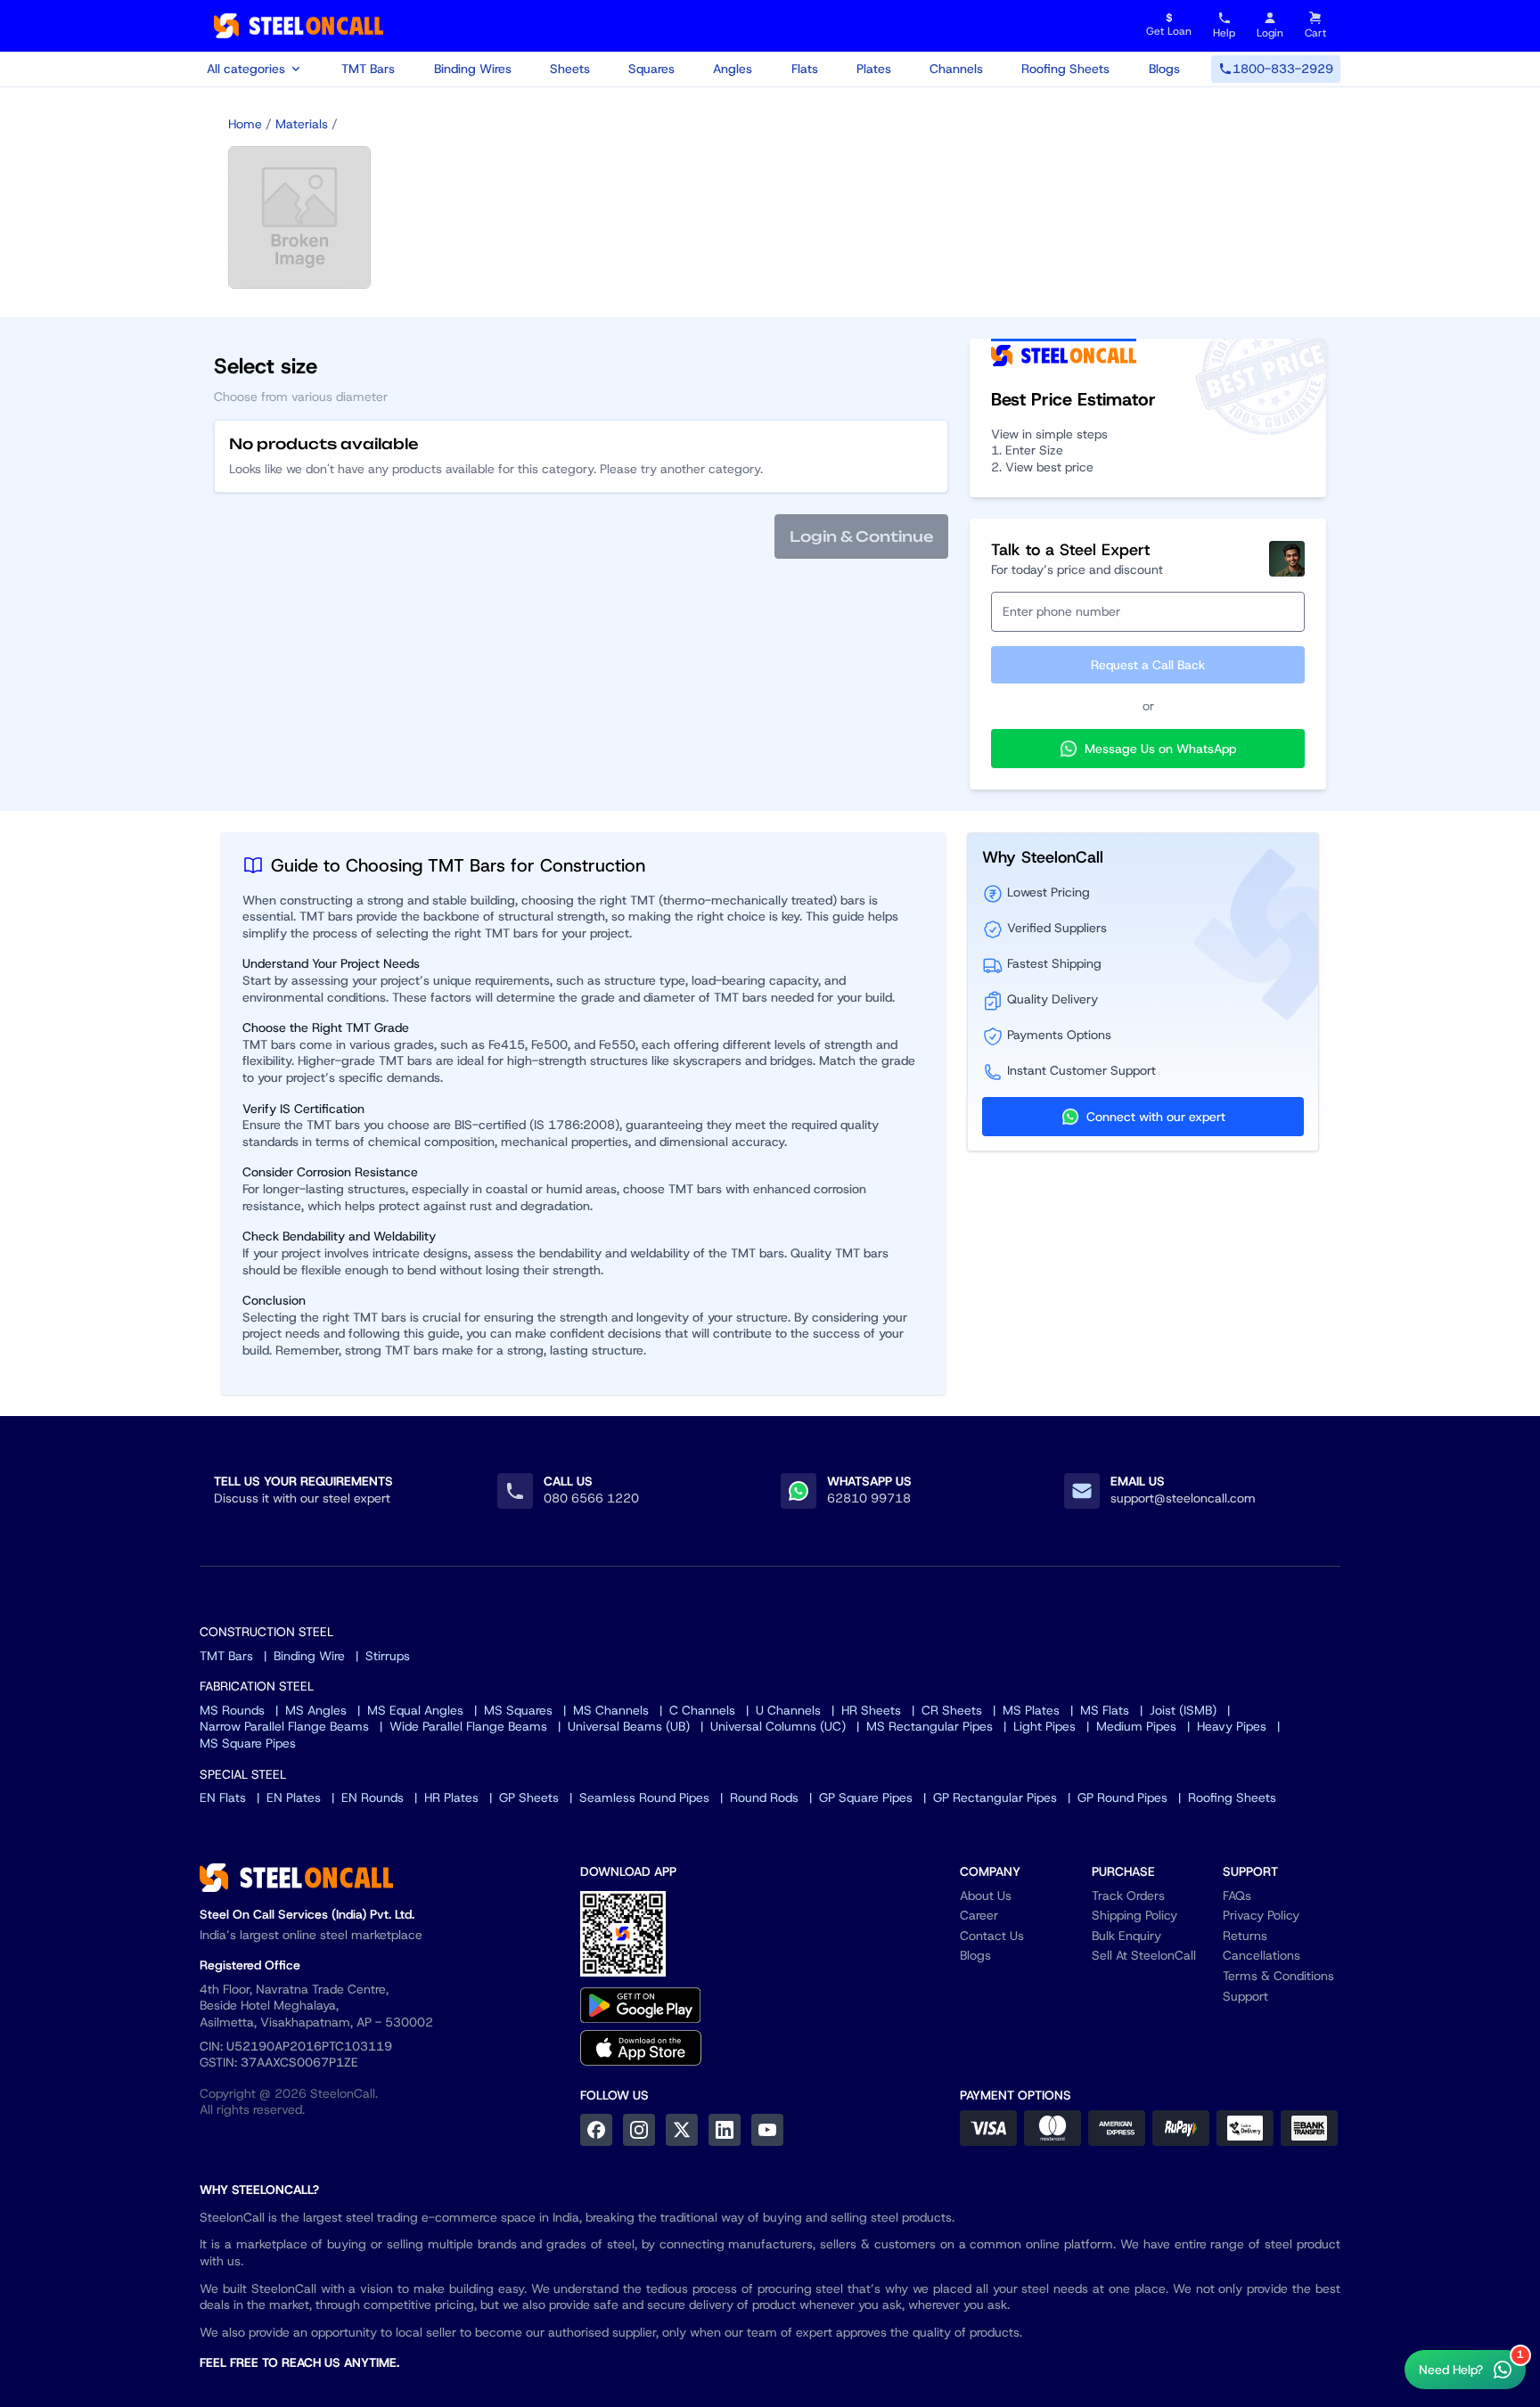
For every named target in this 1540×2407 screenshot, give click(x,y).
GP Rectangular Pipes (995, 1797)
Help (1224, 33)
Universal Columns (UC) (778, 1726)
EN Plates (294, 1797)
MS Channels (611, 1710)
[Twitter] (682, 2130)
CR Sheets (952, 1710)
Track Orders (1128, 1895)
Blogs (1164, 69)
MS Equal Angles (415, 1710)
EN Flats (223, 1797)
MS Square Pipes (248, 1743)
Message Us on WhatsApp (1160, 749)
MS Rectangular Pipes (930, 1726)
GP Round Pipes (1122, 1797)
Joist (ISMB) (1183, 1710)
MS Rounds (232, 1710)
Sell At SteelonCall (1144, 1955)
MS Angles (316, 1710)
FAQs (1237, 1895)
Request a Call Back (1148, 665)
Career (979, 1915)
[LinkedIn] (725, 2130)
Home (245, 124)
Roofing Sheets (1065, 69)
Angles (733, 69)
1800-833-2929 (1283, 69)
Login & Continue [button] (861, 536)
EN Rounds (373, 1797)
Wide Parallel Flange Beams (468, 1726)
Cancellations (1261, 1955)
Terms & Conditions (1278, 1976)
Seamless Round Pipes (644, 1797)
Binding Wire (309, 1656)
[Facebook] (596, 2130)
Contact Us (992, 1936)
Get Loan (1169, 25)
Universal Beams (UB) (629, 1726)
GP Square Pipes (866, 1797)
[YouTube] (767, 2130)
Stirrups (388, 1656)
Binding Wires (473, 69)
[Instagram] (639, 2130)
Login (1270, 33)
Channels (956, 69)
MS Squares (518, 1710)
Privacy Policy (1261, 1915)
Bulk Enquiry (1126, 1936)
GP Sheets (529, 1797)
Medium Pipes (1136, 1726)
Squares (651, 69)
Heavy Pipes (1232, 1726)
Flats (805, 69)
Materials (302, 124)
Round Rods (764, 1797)
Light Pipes (1044, 1726)
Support (1245, 1996)
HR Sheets (871, 1710)
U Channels (788, 1710)
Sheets (570, 69)
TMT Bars (368, 69)
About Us (986, 1895)
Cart (1315, 33)
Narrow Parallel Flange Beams (284, 1726)
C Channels (702, 1710)
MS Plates (1031, 1710)
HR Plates (451, 1797)
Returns (1245, 1936)
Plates (874, 69)
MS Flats (1105, 1710)
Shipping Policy (1135, 1915)
